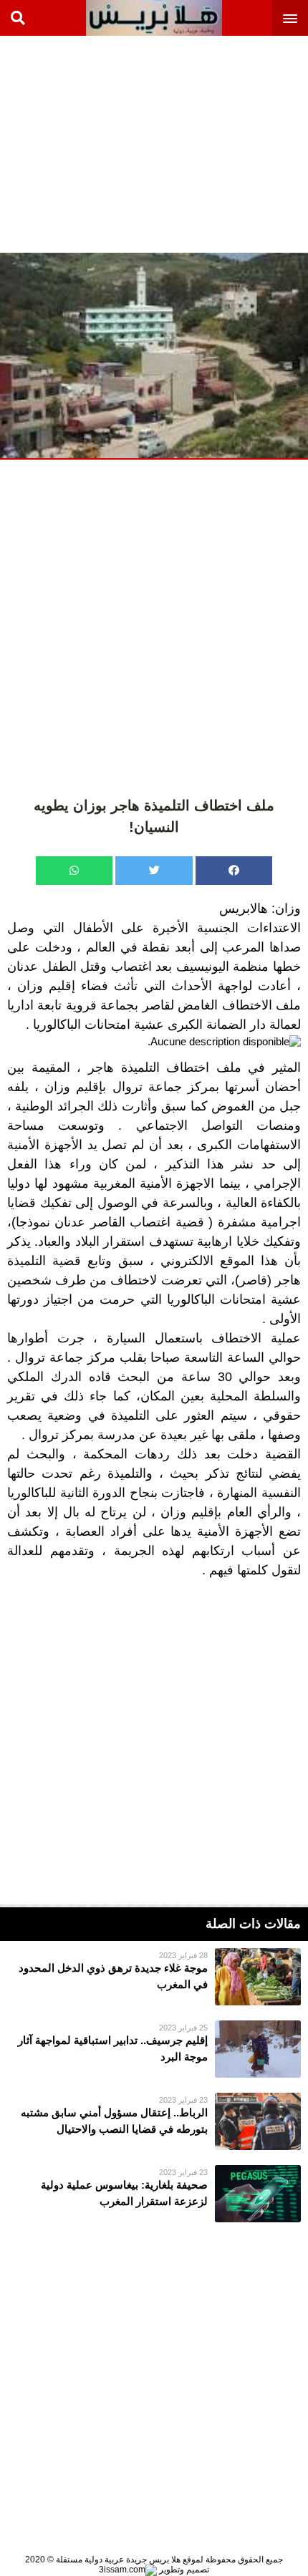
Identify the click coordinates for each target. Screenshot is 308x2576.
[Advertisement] (201, 143)
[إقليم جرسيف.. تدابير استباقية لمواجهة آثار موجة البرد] (154, 2049)
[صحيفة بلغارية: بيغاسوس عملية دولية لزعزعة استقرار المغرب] (154, 2194)
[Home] (154, 18)
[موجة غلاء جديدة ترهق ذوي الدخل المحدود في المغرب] (154, 1977)
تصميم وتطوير (183, 2570)
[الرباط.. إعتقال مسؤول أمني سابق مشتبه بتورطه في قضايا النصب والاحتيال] (154, 2121)
